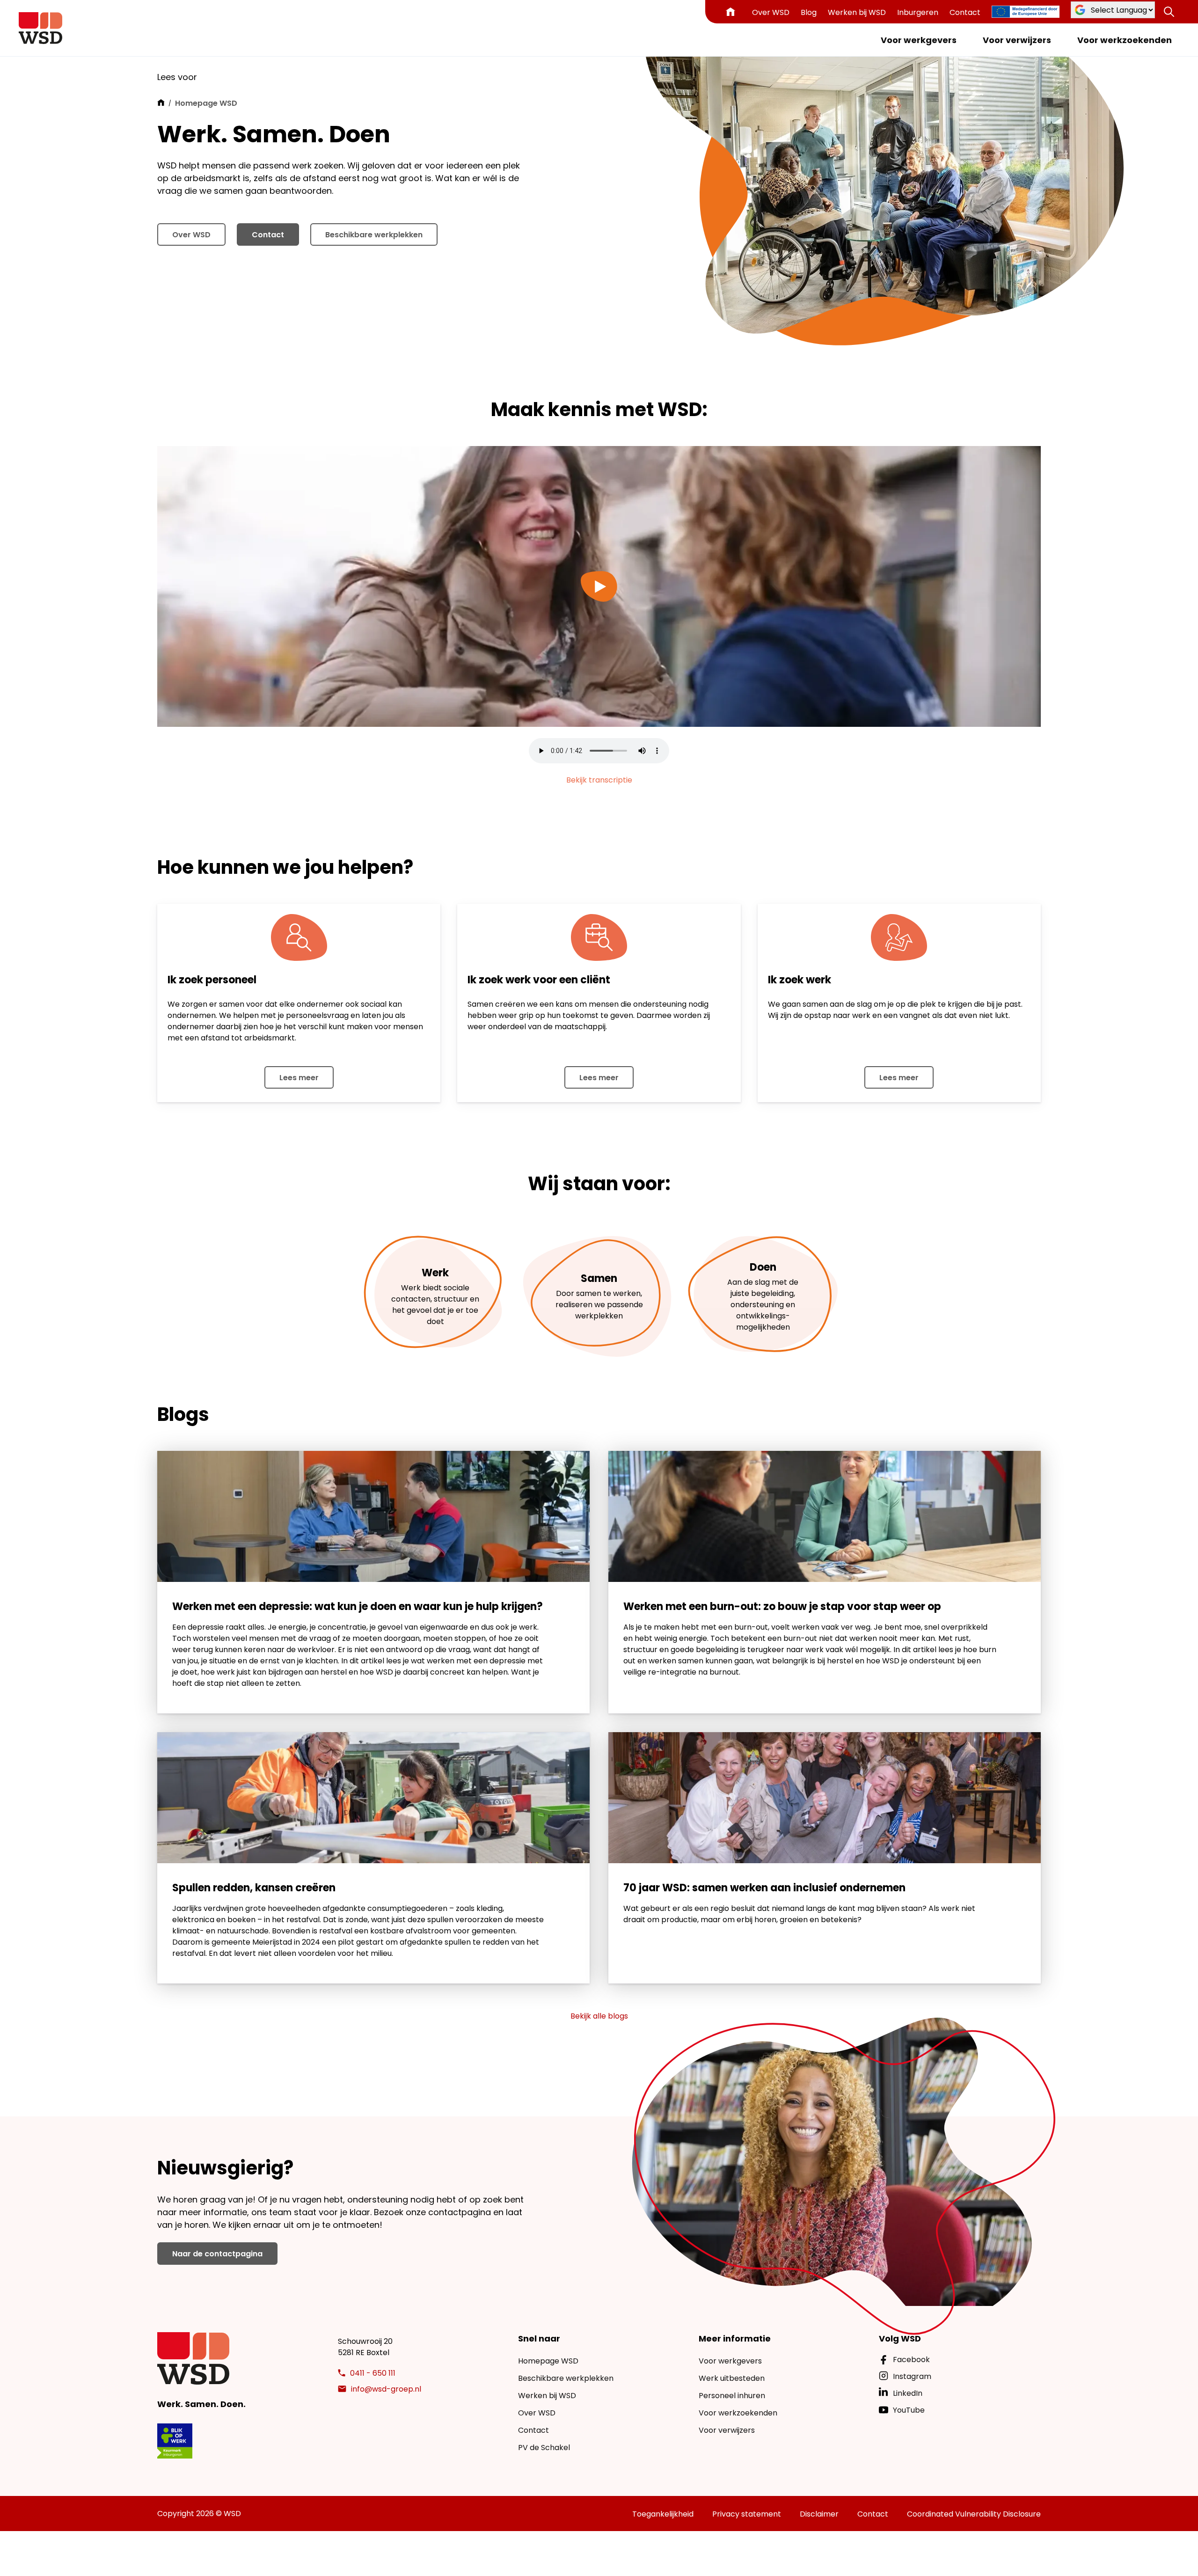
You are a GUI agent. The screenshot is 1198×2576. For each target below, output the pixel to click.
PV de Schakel (544, 2448)
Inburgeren (918, 12)
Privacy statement (747, 2514)
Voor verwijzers (1017, 40)
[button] (1169, 12)
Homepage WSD (548, 2361)
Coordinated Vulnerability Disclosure (974, 2514)
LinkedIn (908, 2393)
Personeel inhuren (732, 2396)
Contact (965, 12)
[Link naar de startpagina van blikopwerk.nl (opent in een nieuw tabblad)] (175, 2441)
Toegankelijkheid (663, 2514)
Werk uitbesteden (732, 2378)
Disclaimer (819, 2514)
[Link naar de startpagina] (40, 28)
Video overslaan (187, 429)
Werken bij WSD (857, 12)
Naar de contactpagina (217, 2254)
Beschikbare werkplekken (374, 235)
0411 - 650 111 (373, 2373)
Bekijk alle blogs (599, 2016)
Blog (809, 12)
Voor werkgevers (919, 40)
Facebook (911, 2360)
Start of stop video (258, 429)
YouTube (909, 2410)
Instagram (912, 2376)
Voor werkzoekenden (1125, 40)
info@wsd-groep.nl (386, 2389)
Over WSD (771, 12)
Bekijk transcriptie (599, 780)
